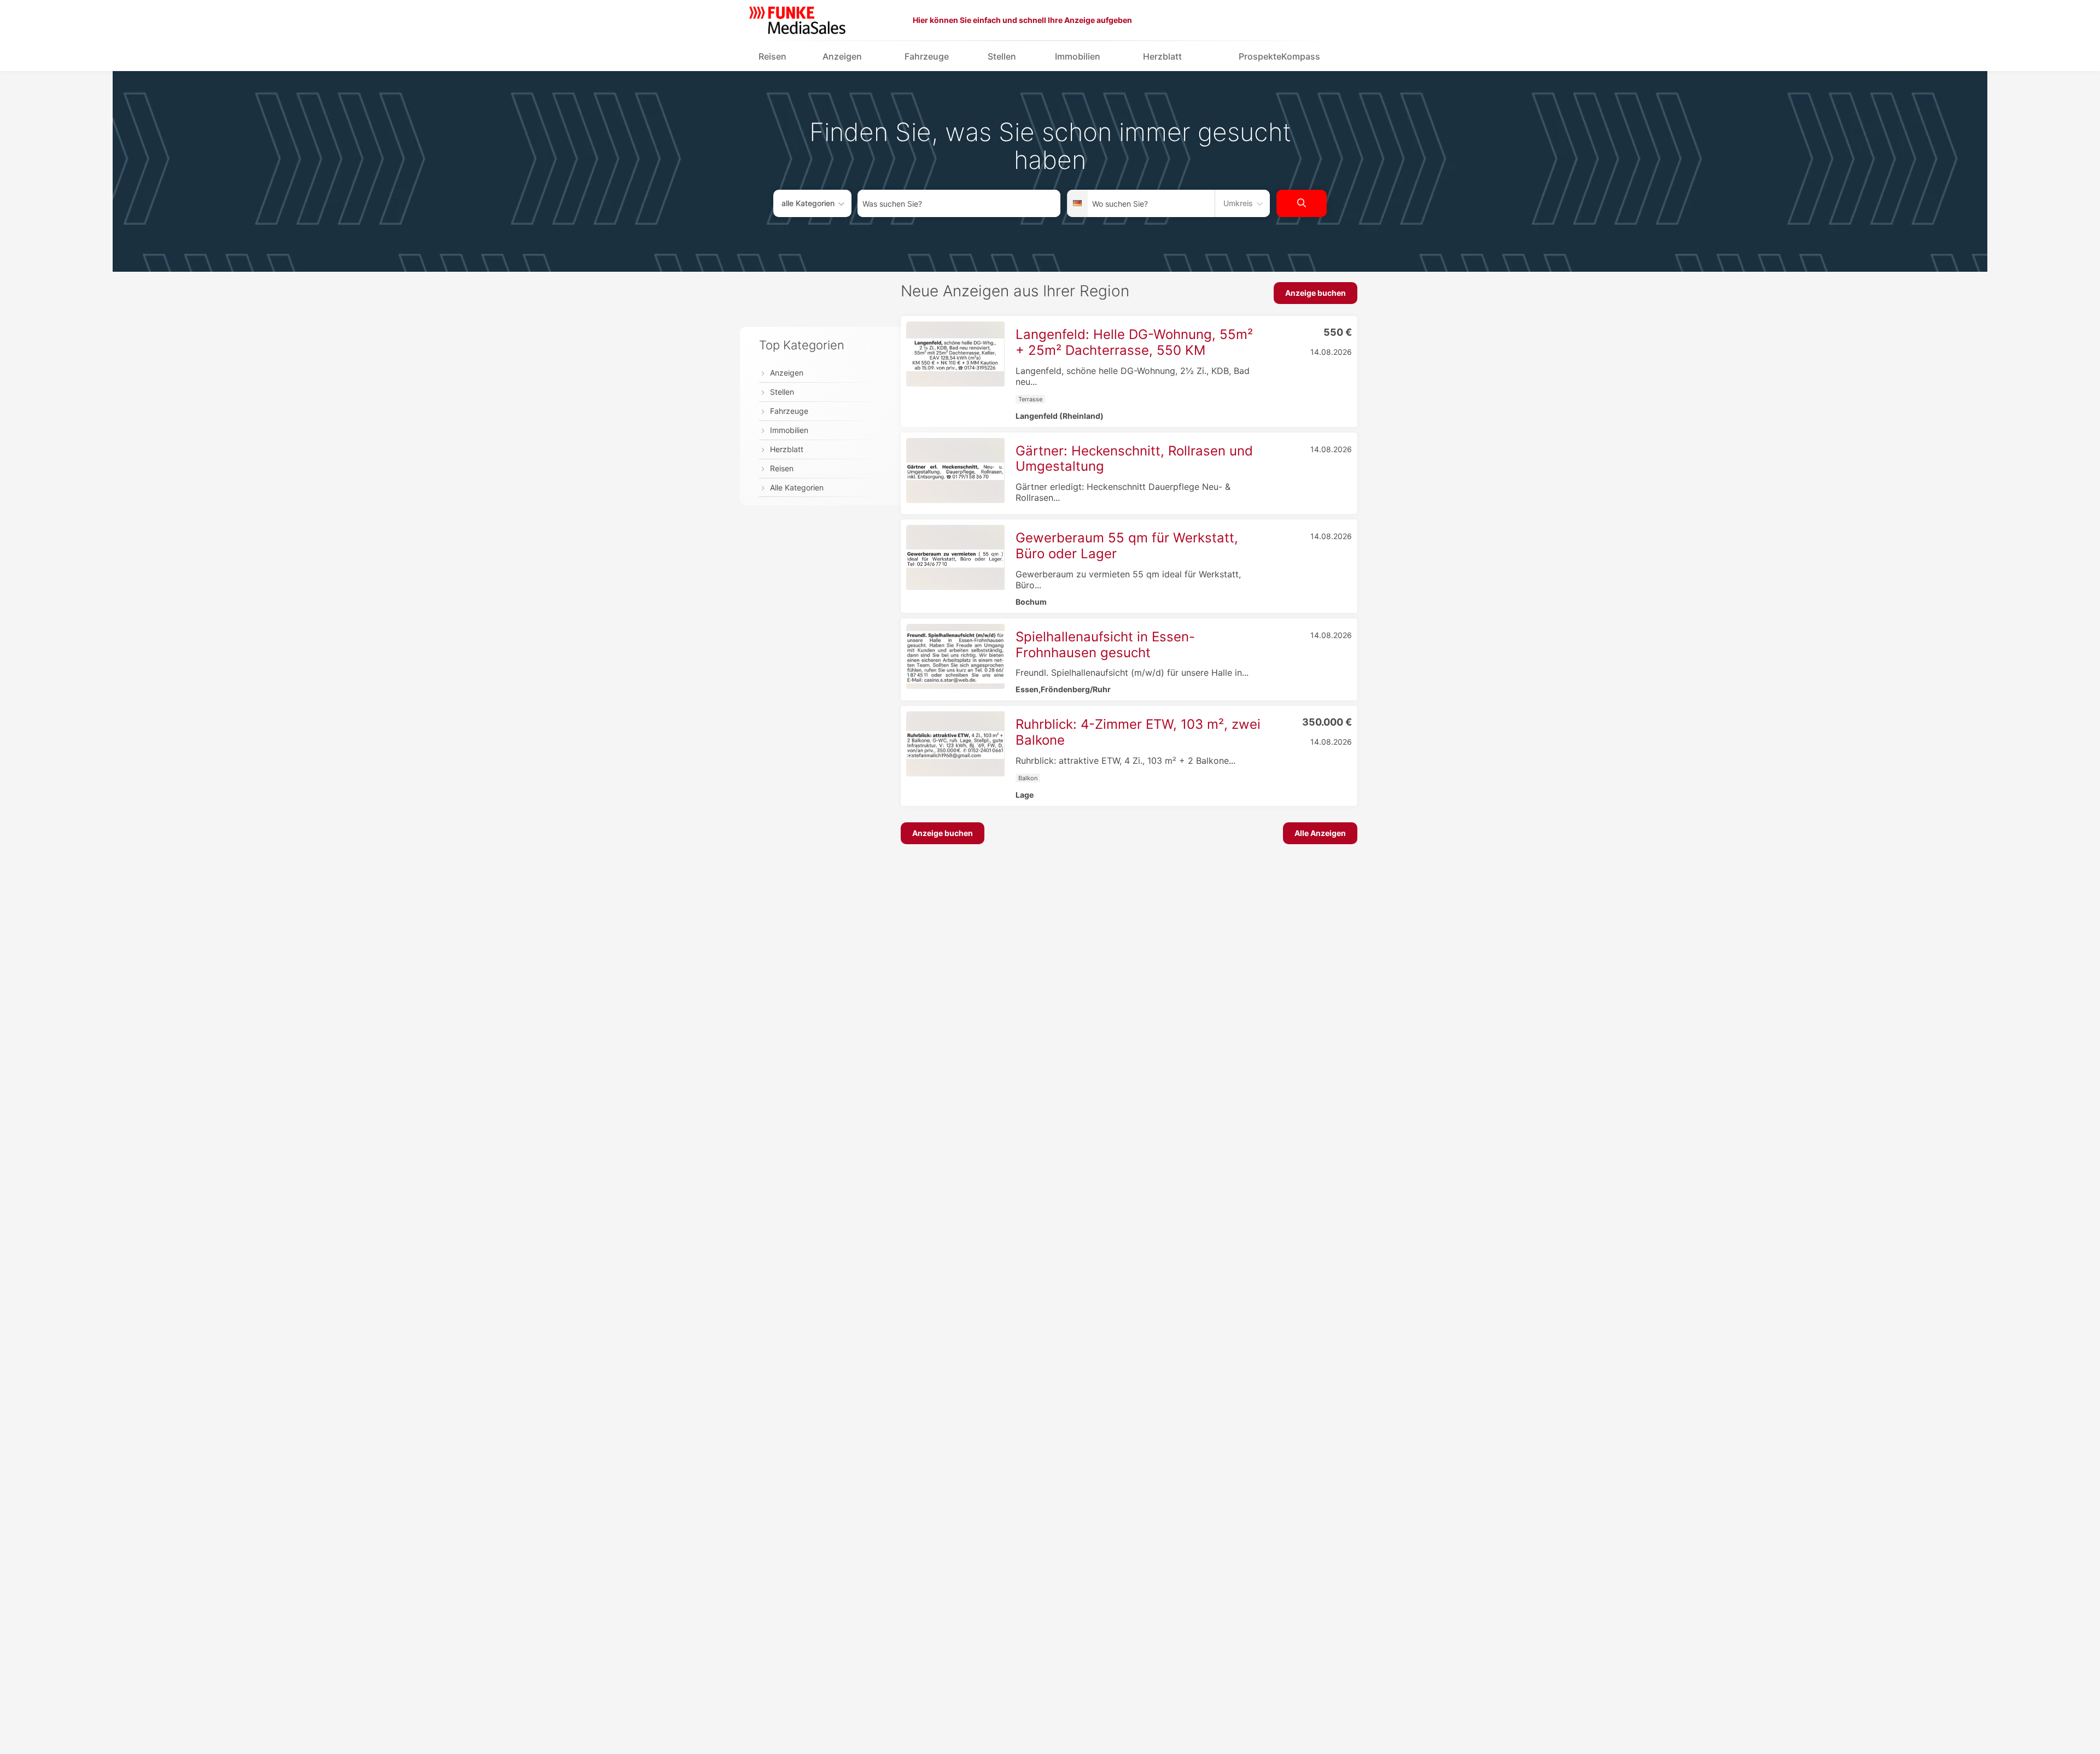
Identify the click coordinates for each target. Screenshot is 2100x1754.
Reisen (772, 56)
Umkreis (1238, 203)
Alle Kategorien (797, 487)
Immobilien (1078, 56)
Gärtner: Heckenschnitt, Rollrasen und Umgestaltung (1134, 459)
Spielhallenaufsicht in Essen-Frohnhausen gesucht (1105, 645)
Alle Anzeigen (1320, 833)
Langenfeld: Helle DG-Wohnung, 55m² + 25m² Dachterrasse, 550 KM (1134, 342)
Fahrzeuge (927, 56)
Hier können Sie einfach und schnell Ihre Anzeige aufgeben (1022, 20)
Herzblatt (1162, 56)
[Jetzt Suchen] (1302, 203)
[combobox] (959, 203)
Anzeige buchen (1316, 293)
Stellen (1002, 56)
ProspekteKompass (1279, 56)
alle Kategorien (808, 203)
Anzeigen (842, 56)
